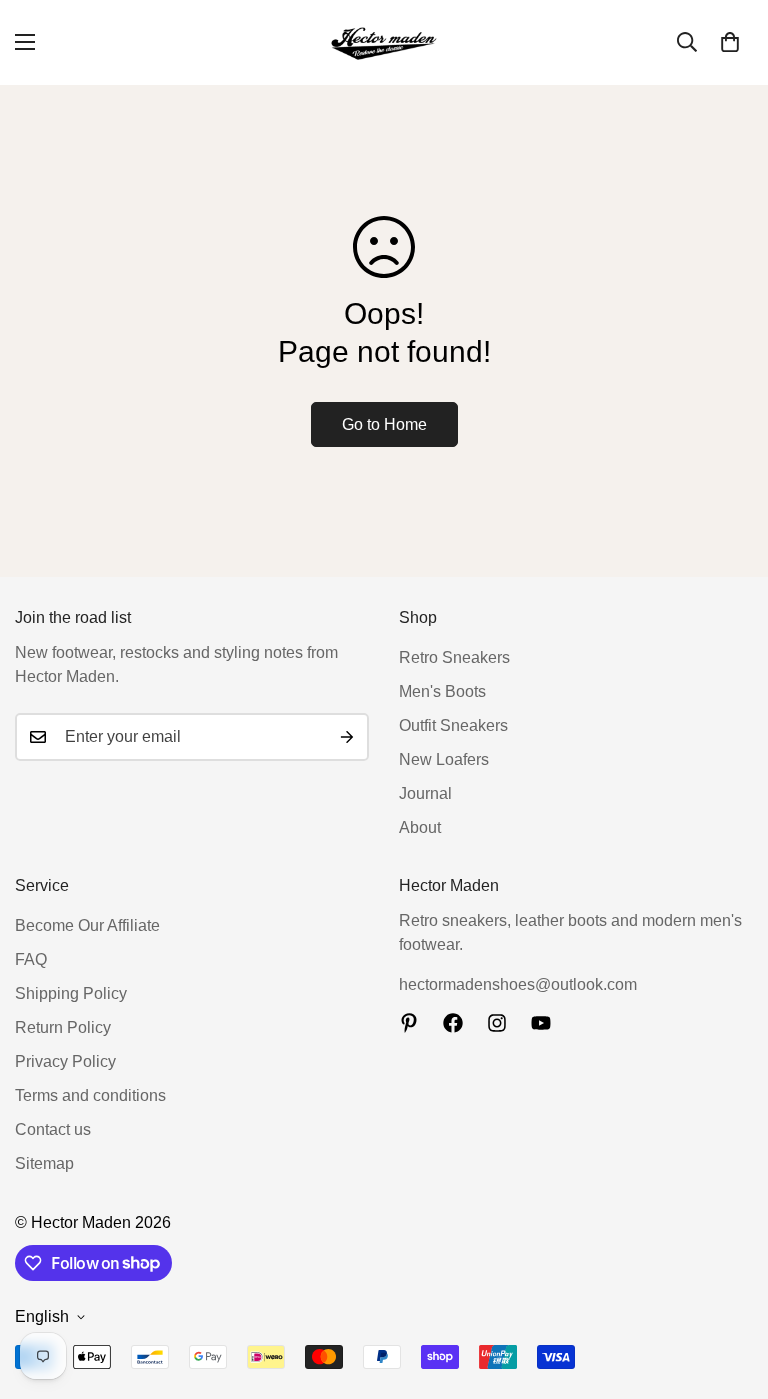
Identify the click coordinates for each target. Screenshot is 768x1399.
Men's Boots (442, 691)
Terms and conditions (90, 1095)
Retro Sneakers (454, 657)
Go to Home (384, 424)
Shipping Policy (71, 993)
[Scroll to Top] (729, 1290)
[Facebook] (453, 1023)
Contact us (53, 1129)
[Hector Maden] (384, 42)
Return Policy (63, 1027)
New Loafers (444, 759)
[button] (730, 42)
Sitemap (44, 1163)
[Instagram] (497, 1023)
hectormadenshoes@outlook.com (518, 984)
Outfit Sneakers (453, 725)
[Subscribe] (347, 737)
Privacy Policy (65, 1061)
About (420, 827)
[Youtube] (541, 1023)
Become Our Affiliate (87, 925)
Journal (425, 793)
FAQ (31, 959)
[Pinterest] (409, 1023)
